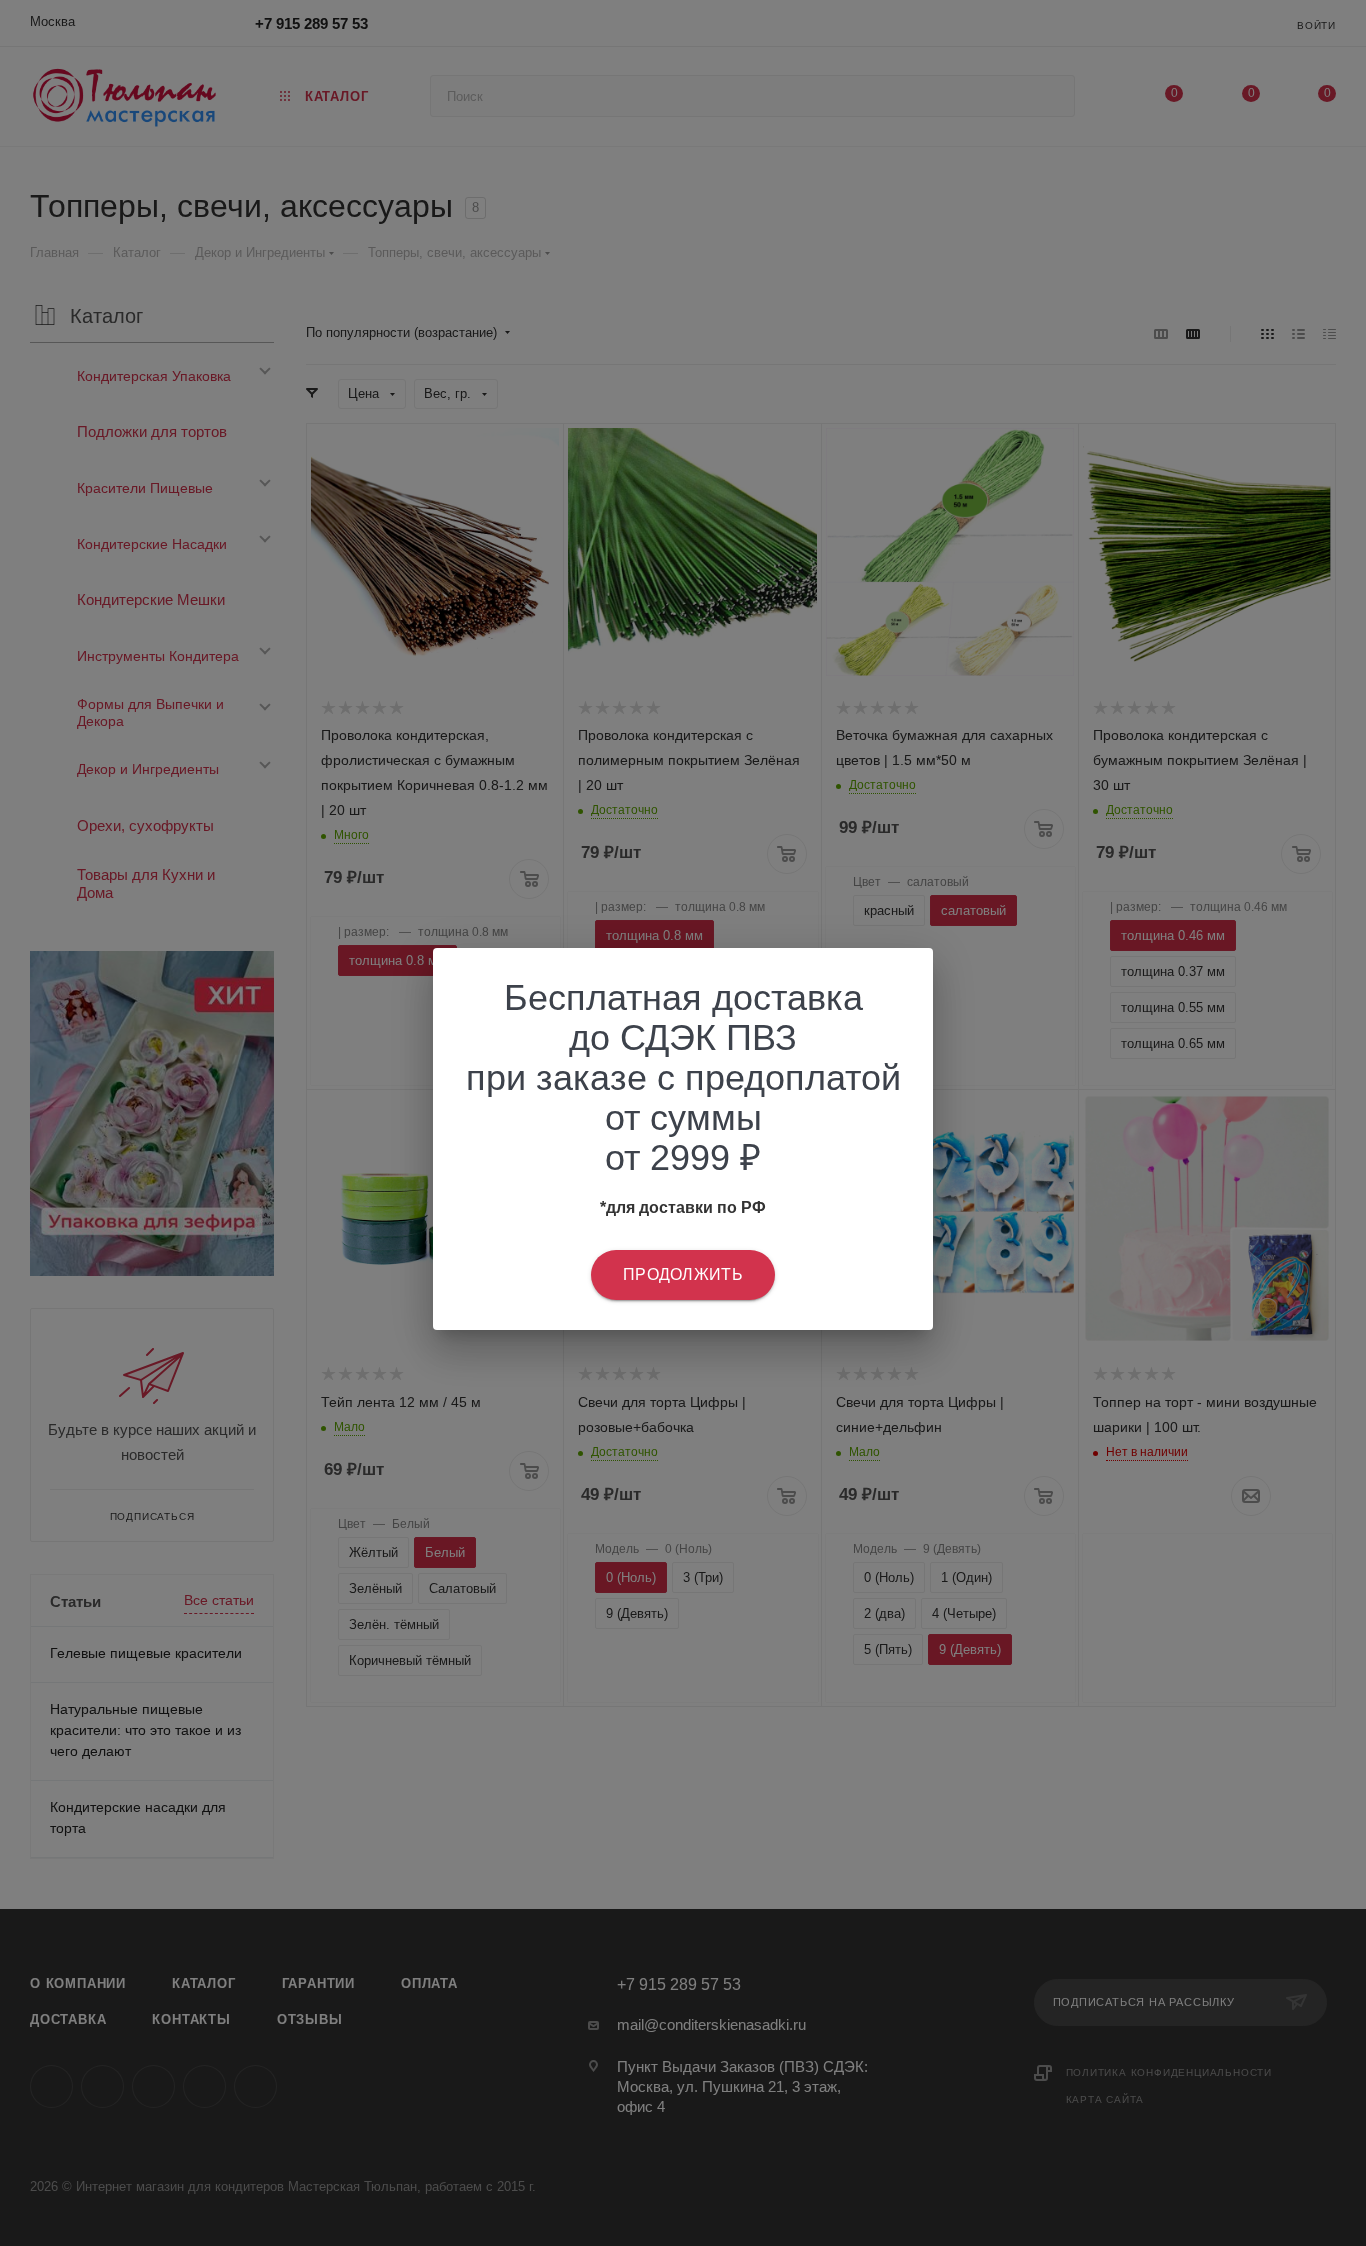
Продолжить (683, 1274)
